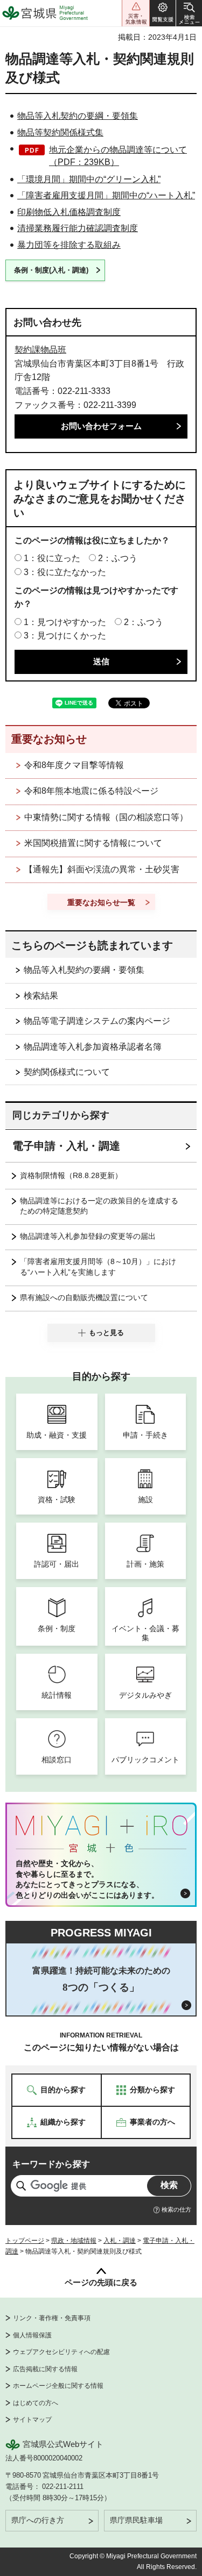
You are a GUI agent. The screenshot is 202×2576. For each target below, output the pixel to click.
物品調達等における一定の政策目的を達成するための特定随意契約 (99, 1206)
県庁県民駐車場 (136, 2520)
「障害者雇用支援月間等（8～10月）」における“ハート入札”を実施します (98, 1267)
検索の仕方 (176, 2209)
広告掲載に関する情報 (45, 2369)
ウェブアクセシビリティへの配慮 (61, 2352)
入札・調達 (120, 2241)
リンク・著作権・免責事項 (52, 2318)
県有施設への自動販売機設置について (84, 1297)
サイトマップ (32, 2420)
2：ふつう (118, 558)
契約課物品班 (40, 350)
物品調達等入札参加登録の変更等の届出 (88, 1236)
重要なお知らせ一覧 (101, 902)
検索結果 (41, 996)
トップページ (25, 2241)
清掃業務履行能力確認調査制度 (78, 228)
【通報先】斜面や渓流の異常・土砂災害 (102, 869)
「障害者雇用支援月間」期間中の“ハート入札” (106, 195)
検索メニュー (189, 13)
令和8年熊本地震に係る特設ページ (91, 791)
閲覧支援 (163, 13)
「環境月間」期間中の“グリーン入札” (89, 179)
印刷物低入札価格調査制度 (69, 212)
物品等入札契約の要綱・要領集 (78, 116)
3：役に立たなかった (65, 572)
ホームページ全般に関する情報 (58, 2386)
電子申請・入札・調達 (66, 1146)
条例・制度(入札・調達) (51, 270)
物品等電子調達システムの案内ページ (97, 1021)
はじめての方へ (36, 2403)
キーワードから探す (51, 2164)
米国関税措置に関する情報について (93, 843)
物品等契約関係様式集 (60, 132)
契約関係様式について (67, 1072)
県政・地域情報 (74, 2241)
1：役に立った (52, 558)
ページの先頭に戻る (101, 2282)
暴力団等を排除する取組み (69, 245)
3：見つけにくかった (65, 636)
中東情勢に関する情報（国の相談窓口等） (106, 817)
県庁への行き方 (38, 2520)
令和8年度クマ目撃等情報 (74, 765)
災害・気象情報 (136, 13)
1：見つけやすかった (65, 622)
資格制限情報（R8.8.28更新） (71, 1175)
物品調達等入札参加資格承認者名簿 (93, 1047)
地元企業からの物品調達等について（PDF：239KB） (118, 156)
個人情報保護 (32, 2335)
